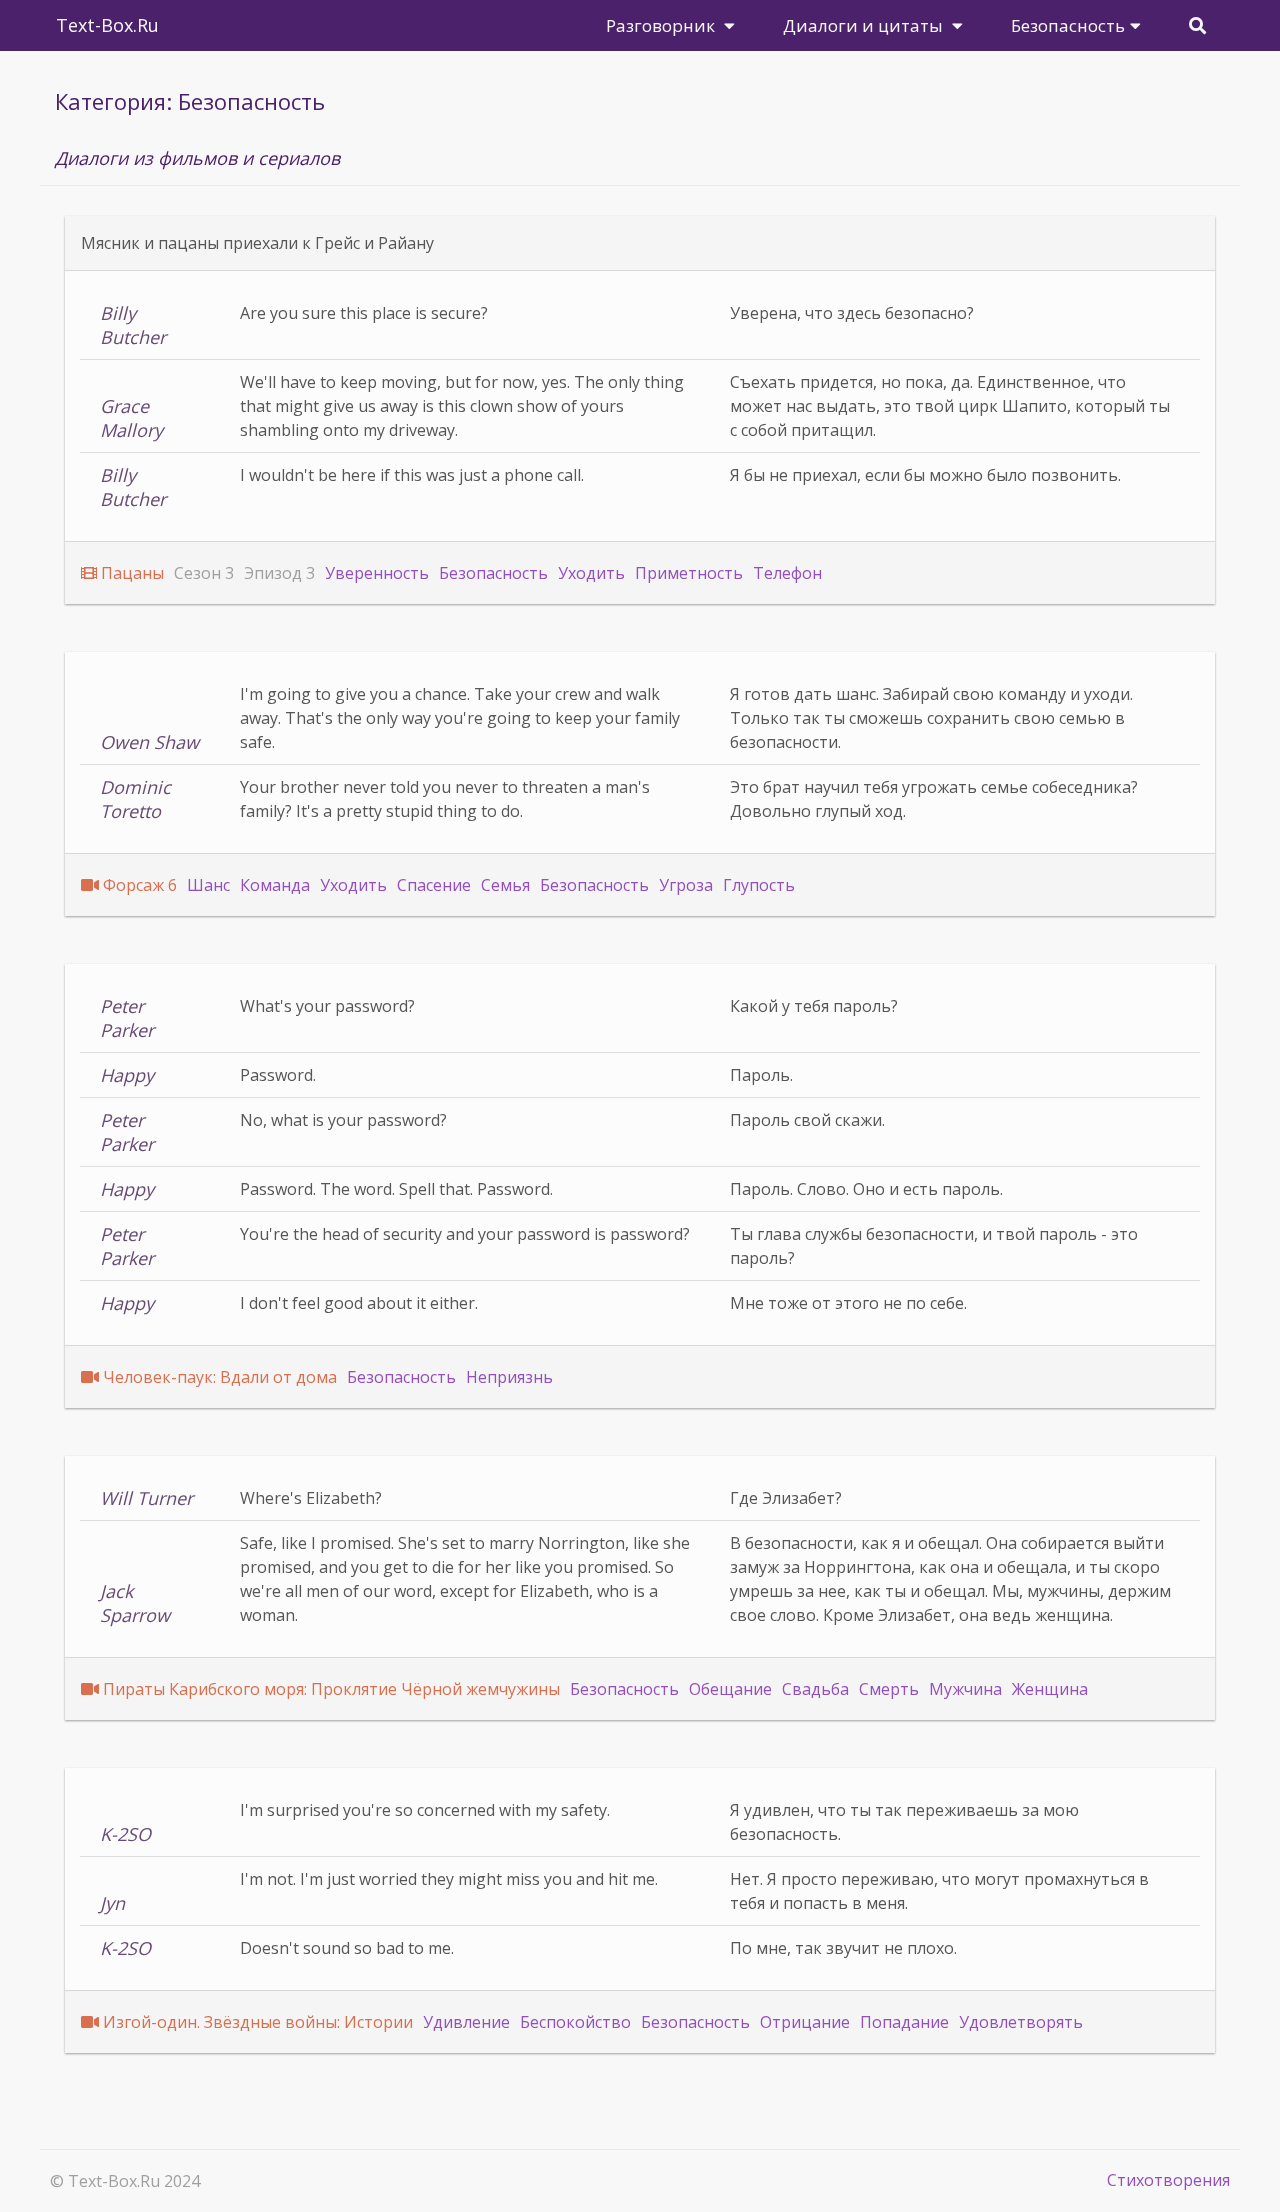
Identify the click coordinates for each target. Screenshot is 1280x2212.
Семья (505, 885)
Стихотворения (1168, 2180)
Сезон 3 (204, 573)
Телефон (787, 573)
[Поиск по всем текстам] (1197, 25)
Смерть (889, 1689)
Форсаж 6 (140, 885)
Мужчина (965, 1689)
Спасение (434, 885)
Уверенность (377, 573)
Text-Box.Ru (107, 25)
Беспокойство (575, 2022)
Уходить (591, 573)
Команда (275, 885)
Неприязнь (509, 1377)
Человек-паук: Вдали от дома (220, 1377)
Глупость (759, 885)
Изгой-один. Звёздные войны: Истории (258, 2022)
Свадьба (815, 1689)
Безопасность (493, 573)
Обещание (730, 1689)
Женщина (1050, 1689)
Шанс (208, 885)
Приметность (689, 573)
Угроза (686, 885)
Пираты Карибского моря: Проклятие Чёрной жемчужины (331, 1689)
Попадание (904, 2022)
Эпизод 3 (279, 573)
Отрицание (805, 2022)
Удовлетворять (1021, 2022)
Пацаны (132, 573)
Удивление (466, 2022)
